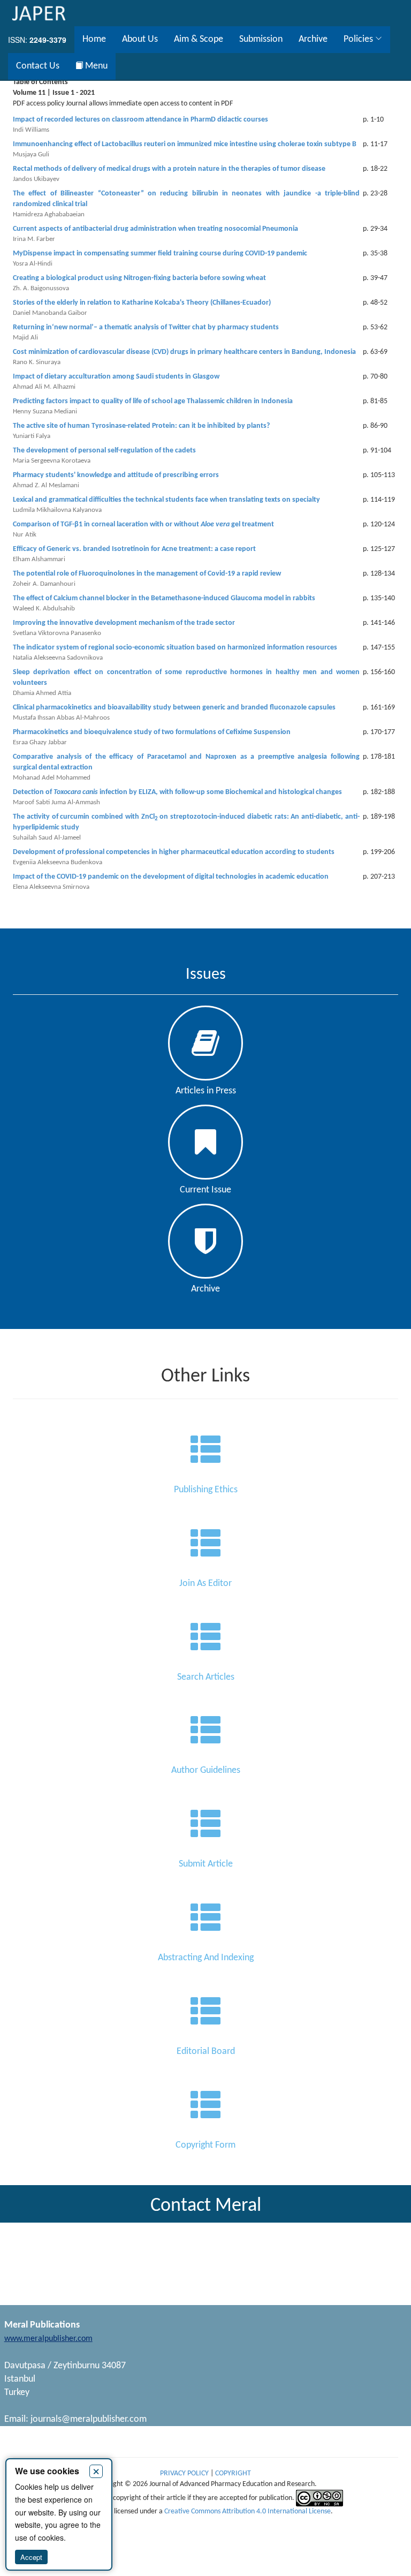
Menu (95, 66)
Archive (313, 39)
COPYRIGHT (233, 2473)
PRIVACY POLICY (185, 2473)
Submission (261, 39)
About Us (140, 39)
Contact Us (38, 66)
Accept (31, 2557)
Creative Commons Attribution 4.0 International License (248, 2511)
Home (94, 39)
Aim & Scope (199, 39)
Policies (359, 39)
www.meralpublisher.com (48, 2339)
